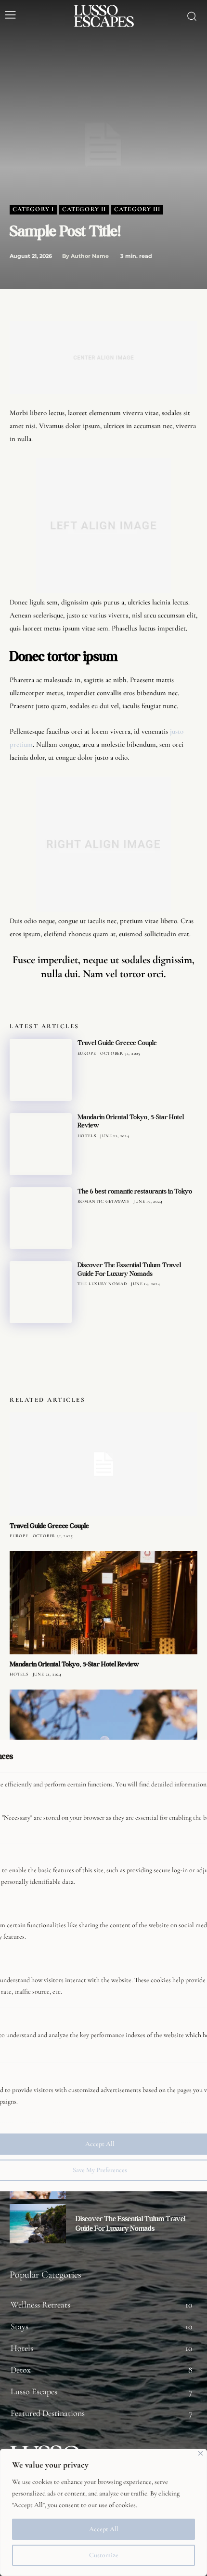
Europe (87, 1053)
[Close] (201, 2453)
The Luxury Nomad (102, 1284)
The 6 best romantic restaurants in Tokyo (135, 1191)
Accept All (104, 2529)
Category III (137, 209)
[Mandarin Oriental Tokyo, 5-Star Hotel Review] (41, 1144)
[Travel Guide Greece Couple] (41, 1070)
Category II (84, 209)
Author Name (90, 256)
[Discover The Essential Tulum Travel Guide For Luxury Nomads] (41, 1292)
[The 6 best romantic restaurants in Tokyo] (41, 1218)
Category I (33, 209)
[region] (103, 2512)
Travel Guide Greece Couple (117, 1043)
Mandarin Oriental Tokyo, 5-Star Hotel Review (131, 1121)
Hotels (87, 1136)
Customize (104, 2555)
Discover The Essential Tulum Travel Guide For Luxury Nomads (129, 1269)
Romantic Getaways (103, 1201)
